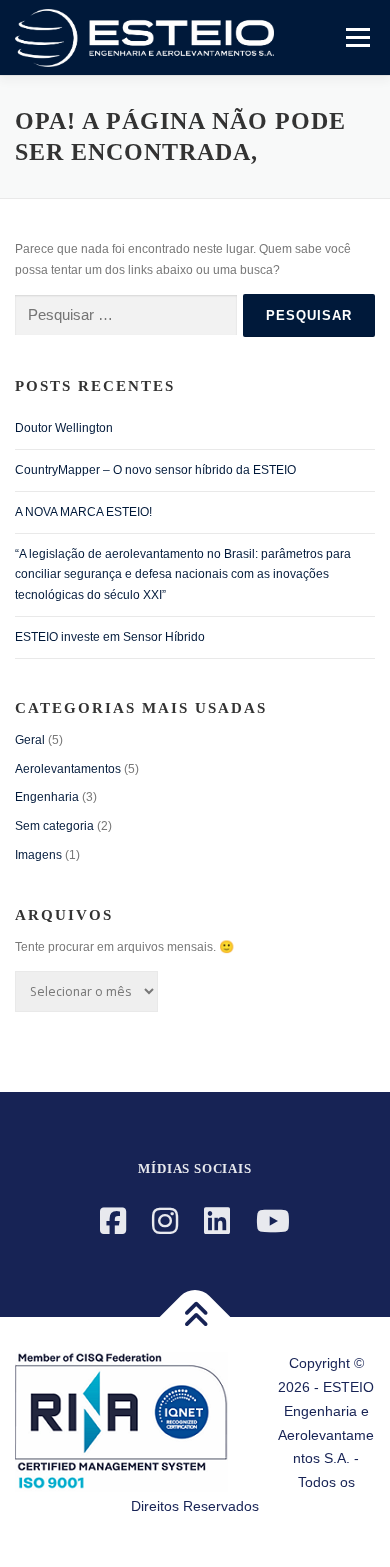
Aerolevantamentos (68, 769)
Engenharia (47, 797)
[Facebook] (113, 1221)
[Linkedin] (217, 1221)
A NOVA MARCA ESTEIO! (83, 512)
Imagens (38, 855)
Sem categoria (54, 826)
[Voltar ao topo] (195, 1317)
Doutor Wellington (64, 428)
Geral (30, 740)
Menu (355, 37)
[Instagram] (165, 1221)
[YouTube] (273, 1221)
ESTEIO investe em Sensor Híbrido (110, 637)
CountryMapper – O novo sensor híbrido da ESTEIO (155, 470)
